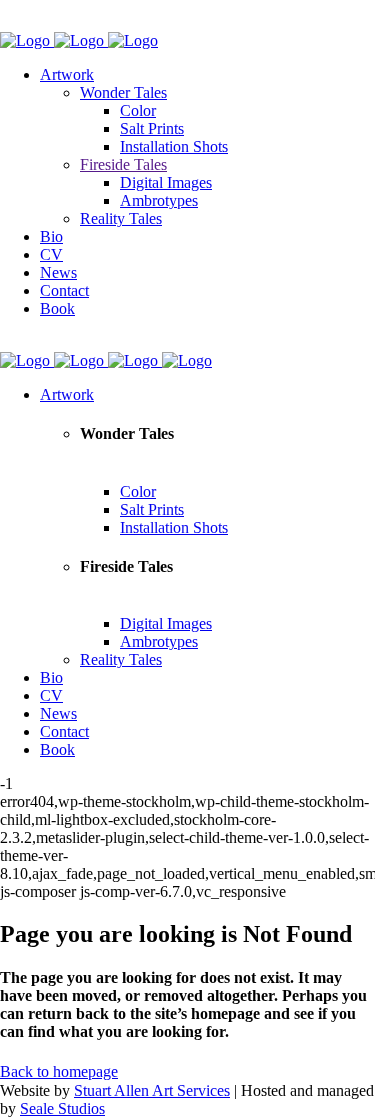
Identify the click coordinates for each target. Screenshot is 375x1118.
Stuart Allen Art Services (152, 1090)
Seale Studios (62, 1108)
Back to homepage (59, 1071)
